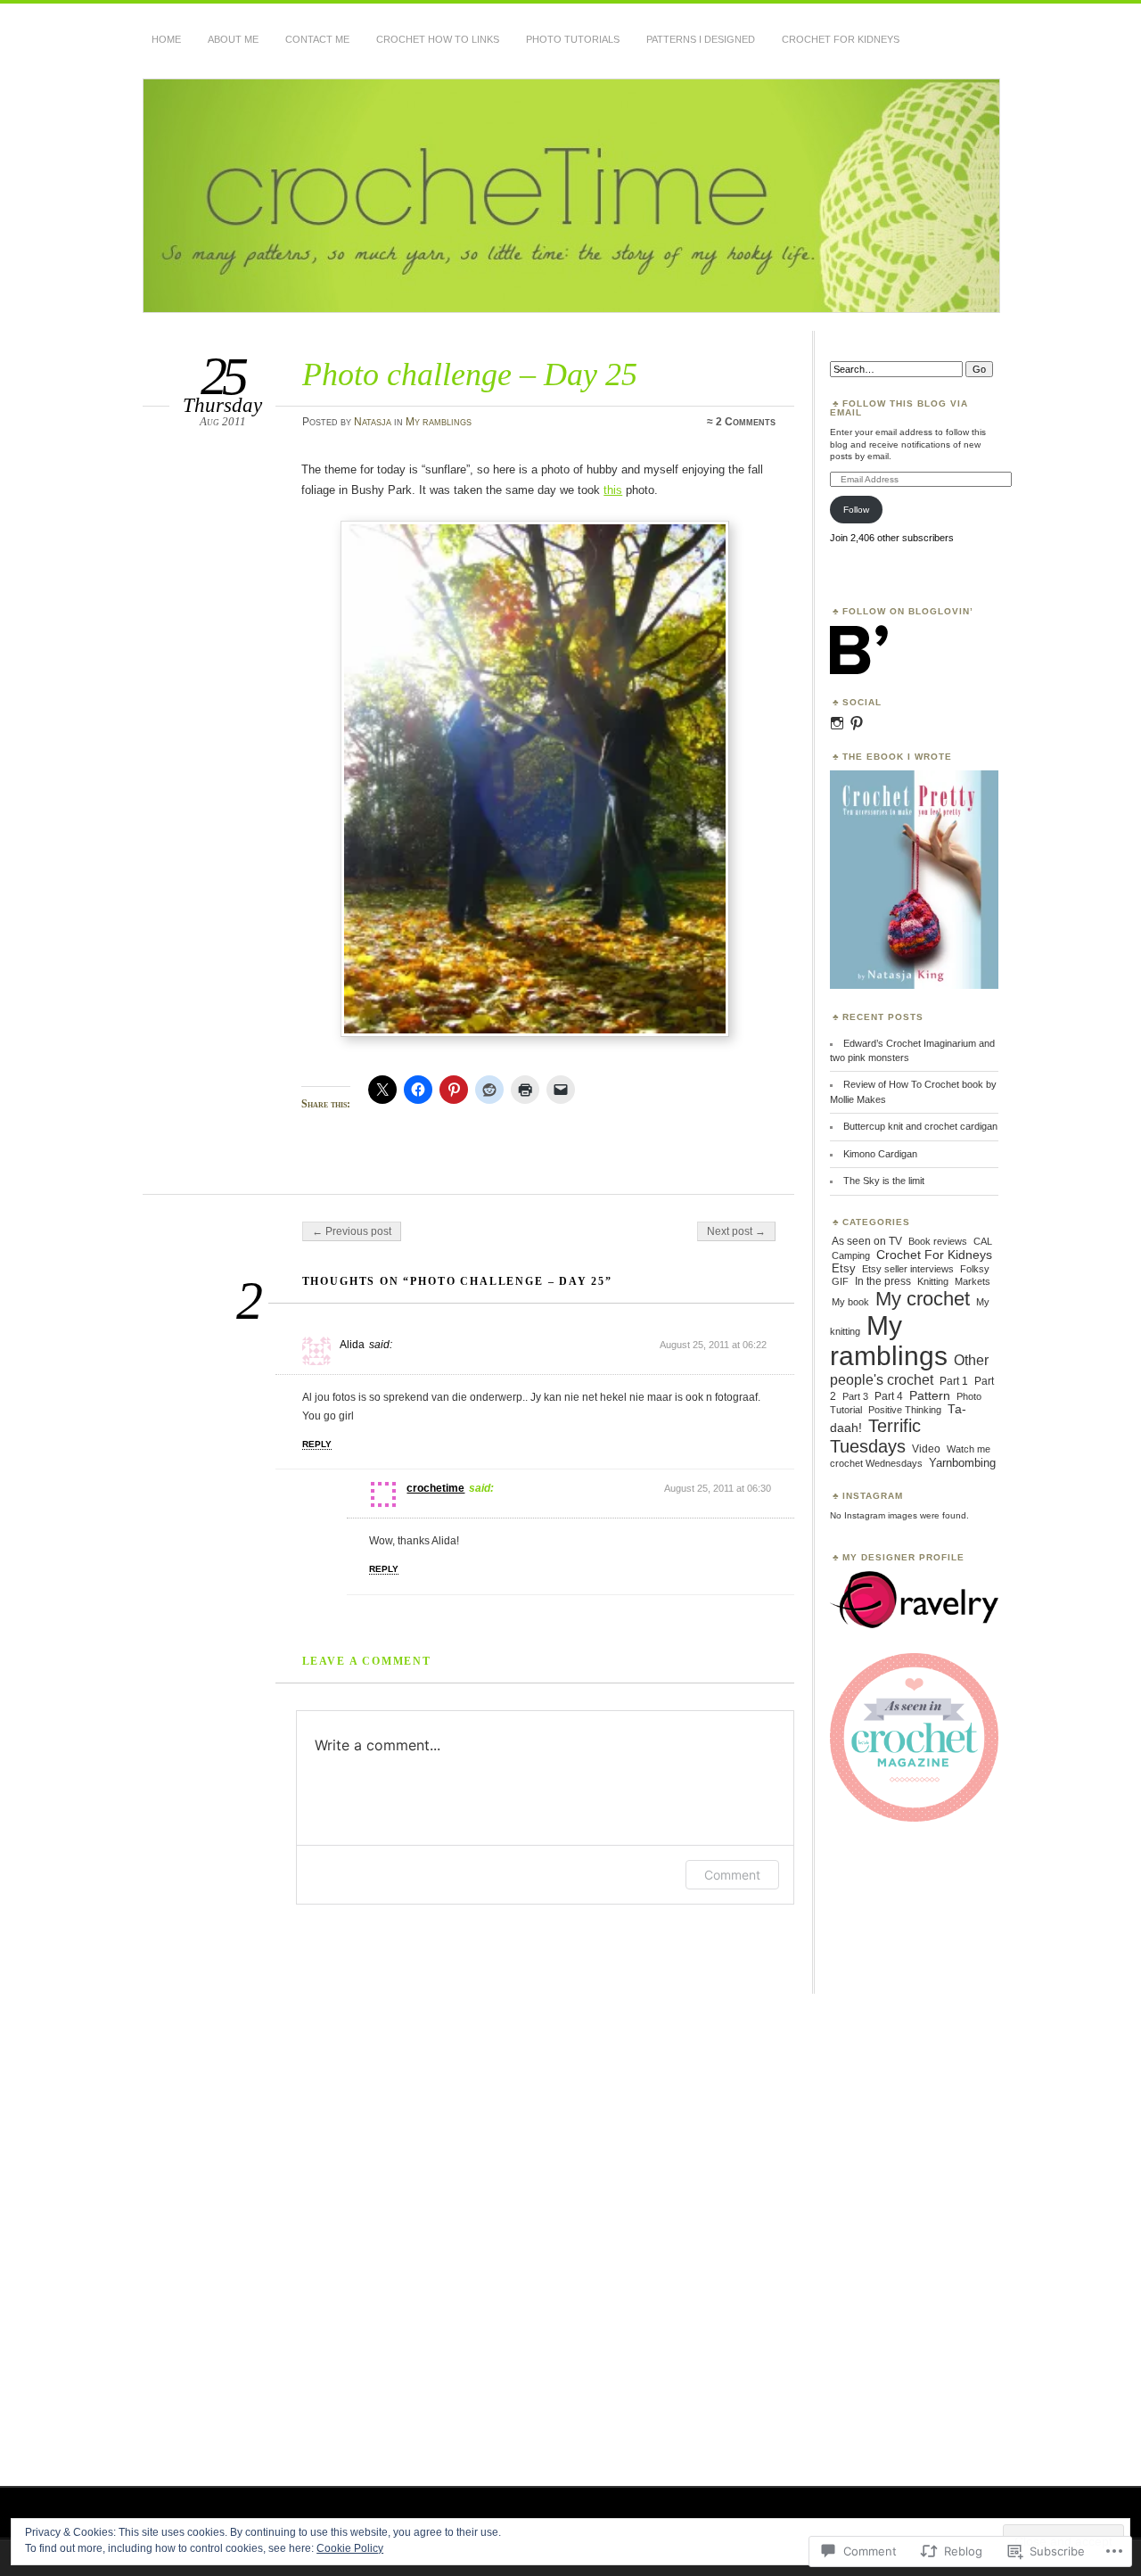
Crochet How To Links (438, 39)
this (613, 490)
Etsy (844, 1268)
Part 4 (889, 1396)
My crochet (923, 1299)
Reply (317, 1444)
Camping (851, 1255)
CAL (983, 1241)
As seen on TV (867, 1241)
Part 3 (855, 1396)
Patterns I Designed (701, 39)
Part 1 (954, 1381)
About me (233, 39)
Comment (732, 1875)
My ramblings (439, 422)
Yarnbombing (962, 1463)
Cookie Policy (350, 2548)
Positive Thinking (905, 1410)
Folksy (975, 1269)
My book (850, 1302)
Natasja (373, 422)
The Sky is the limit (884, 1181)
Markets (973, 1281)
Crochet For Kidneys (841, 39)
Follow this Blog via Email (899, 408)
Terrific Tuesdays (875, 1436)
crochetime (435, 1488)
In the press (883, 1281)
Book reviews (938, 1241)
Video (926, 1449)
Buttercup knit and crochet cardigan (920, 1126)
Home (166, 39)
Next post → (736, 1231)
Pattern (930, 1395)
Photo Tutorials (573, 39)
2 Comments (746, 422)
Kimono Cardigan (880, 1154)
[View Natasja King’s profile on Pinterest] (857, 723)
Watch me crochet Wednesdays (910, 1456)
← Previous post (352, 1231)
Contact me (317, 39)
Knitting (933, 1281)
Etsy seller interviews (908, 1269)
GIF (840, 1281)
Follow (856, 510)
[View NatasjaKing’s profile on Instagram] (837, 723)
